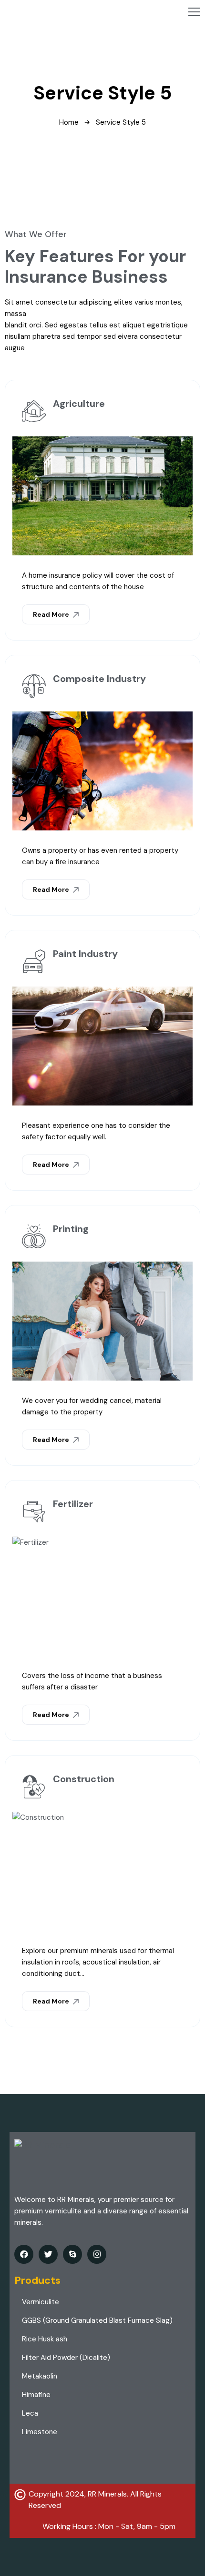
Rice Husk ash (45, 2339)
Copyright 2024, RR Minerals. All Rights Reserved (95, 2500)
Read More (52, 614)
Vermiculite (41, 2302)
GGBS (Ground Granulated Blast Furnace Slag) (97, 2320)
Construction (84, 1779)
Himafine (36, 2395)
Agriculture (79, 404)
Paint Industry (85, 954)
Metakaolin (40, 2376)
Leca (30, 2413)
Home (69, 122)
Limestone (40, 2432)
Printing (71, 1229)
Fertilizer (73, 1504)
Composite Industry (99, 679)
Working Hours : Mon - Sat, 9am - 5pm (109, 2526)
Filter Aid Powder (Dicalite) (66, 2358)
